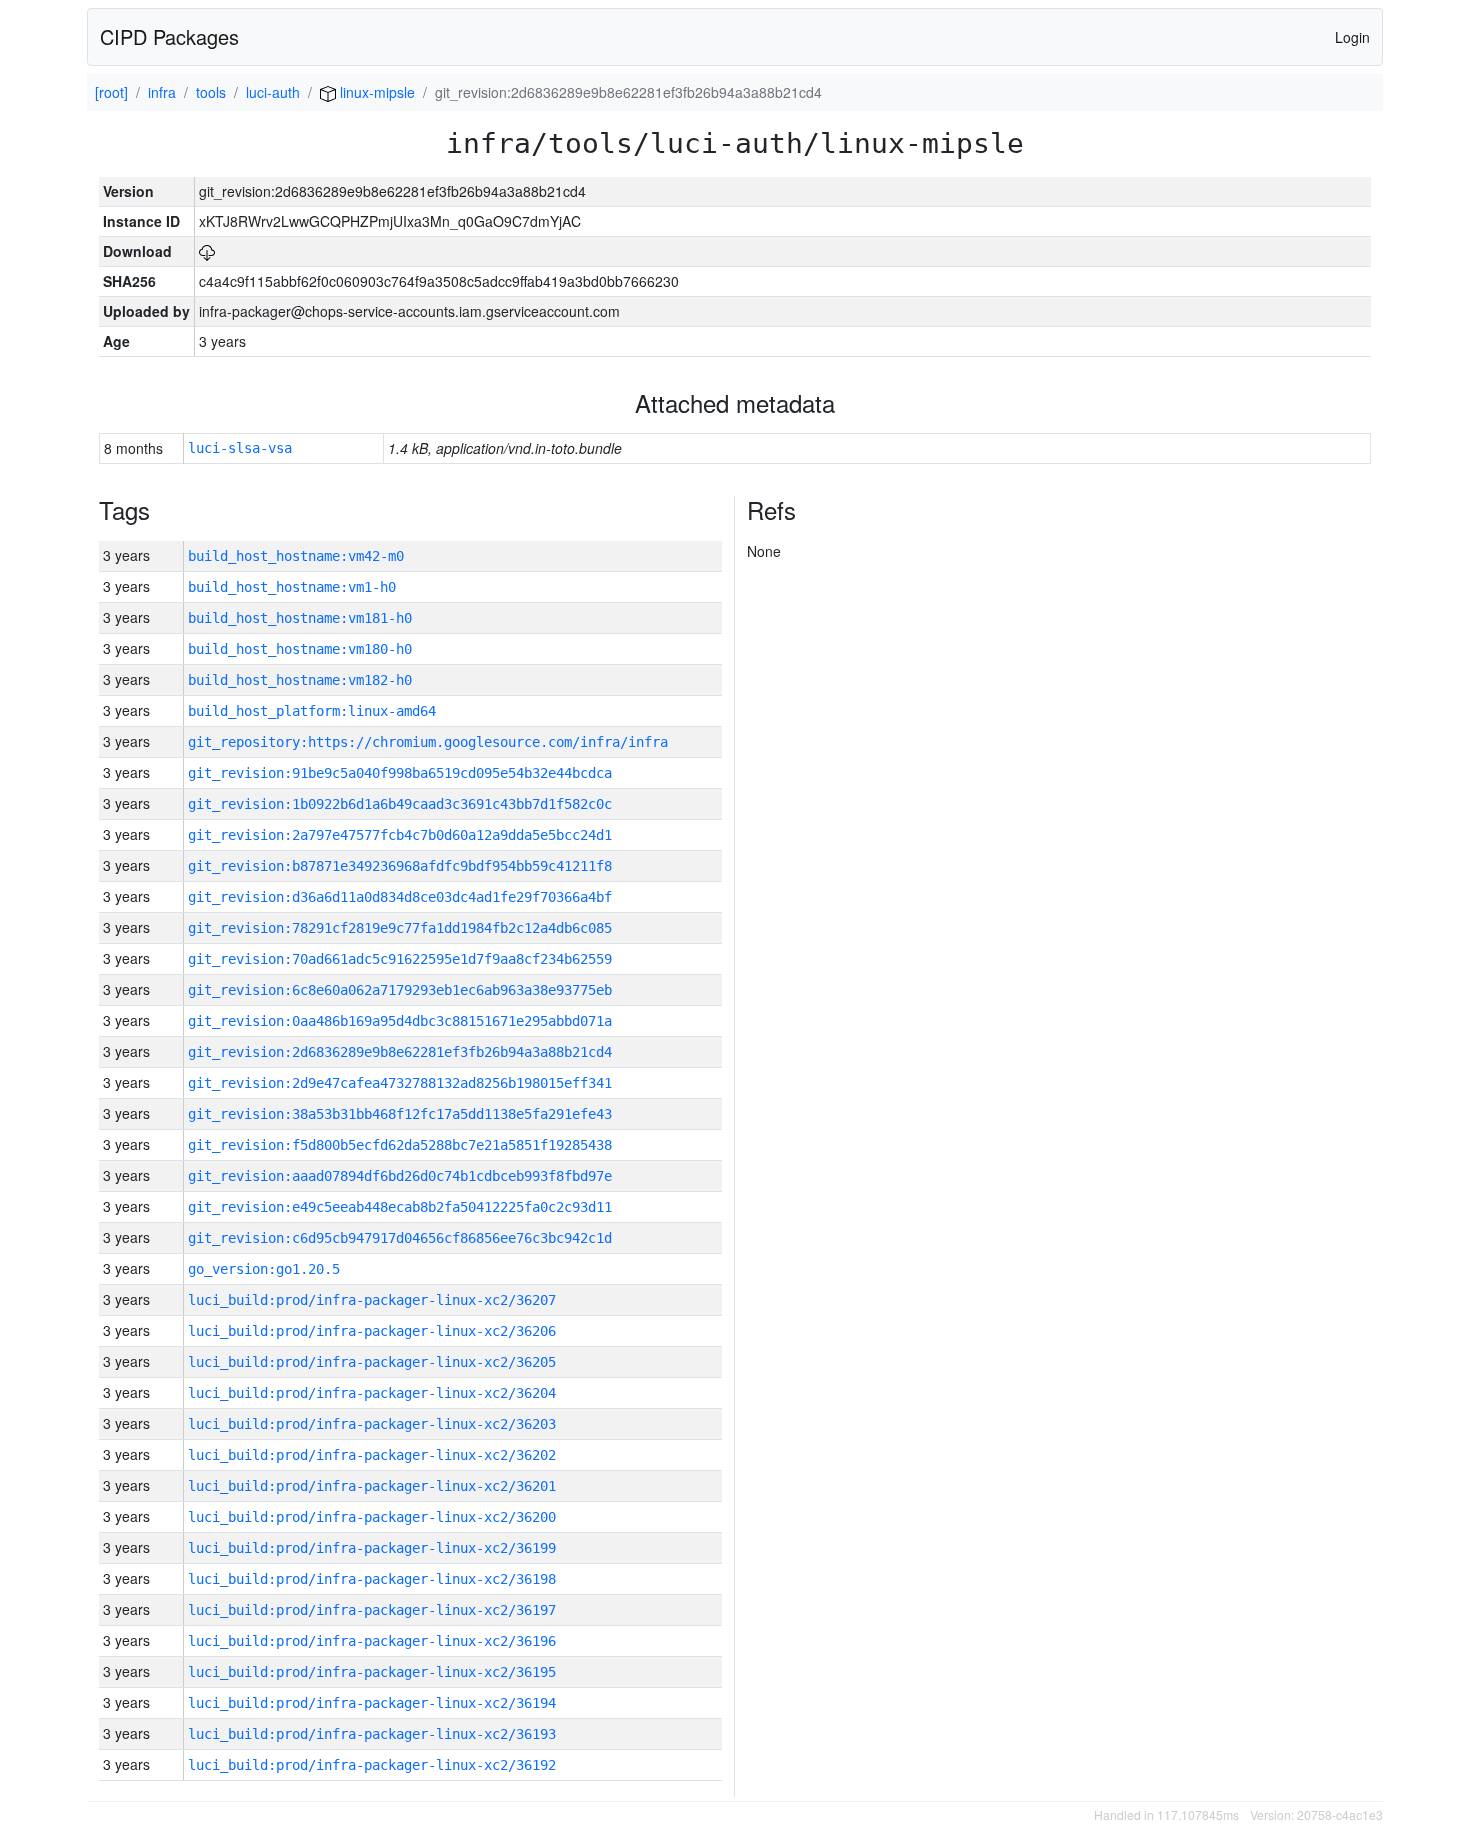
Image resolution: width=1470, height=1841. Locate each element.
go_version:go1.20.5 (264, 1269)
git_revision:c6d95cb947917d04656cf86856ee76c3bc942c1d (400, 1238)
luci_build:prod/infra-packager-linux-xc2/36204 (372, 1393)
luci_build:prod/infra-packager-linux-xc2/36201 (372, 1486)
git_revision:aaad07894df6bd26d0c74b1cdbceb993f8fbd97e (400, 1176)
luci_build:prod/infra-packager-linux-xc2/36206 (372, 1331)
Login (1352, 37)
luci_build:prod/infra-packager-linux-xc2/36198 (372, 1579)
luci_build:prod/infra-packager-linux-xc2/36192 (372, 1765)
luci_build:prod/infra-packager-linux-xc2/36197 (372, 1610)
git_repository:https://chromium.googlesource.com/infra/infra (428, 742)
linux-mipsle (375, 92)
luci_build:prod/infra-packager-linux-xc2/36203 (372, 1424)
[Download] (207, 251)
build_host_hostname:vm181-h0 (300, 618)
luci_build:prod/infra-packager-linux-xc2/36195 (372, 1672)
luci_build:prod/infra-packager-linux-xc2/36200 (372, 1517)
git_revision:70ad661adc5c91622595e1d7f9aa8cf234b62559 (400, 959)
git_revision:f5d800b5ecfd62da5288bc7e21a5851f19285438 (400, 1145)
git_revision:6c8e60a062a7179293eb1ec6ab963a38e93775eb (400, 990)
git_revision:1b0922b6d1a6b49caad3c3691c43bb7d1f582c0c (400, 804)
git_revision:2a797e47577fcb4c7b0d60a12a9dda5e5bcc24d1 (400, 835)
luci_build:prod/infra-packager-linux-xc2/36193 (372, 1734)
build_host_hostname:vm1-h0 (292, 587)
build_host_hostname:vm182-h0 (300, 680)
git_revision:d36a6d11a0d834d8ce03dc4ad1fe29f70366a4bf (400, 897)
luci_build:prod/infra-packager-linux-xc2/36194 (372, 1703)
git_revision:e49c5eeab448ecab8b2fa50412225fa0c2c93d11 (400, 1207)
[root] (111, 92)
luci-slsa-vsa (240, 448)
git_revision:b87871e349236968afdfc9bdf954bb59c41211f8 (400, 866)
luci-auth (273, 92)
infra (162, 92)
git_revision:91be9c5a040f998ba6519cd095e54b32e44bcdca (400, 773)
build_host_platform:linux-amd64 (312, 711)
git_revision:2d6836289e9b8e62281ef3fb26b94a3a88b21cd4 (400, 1052)
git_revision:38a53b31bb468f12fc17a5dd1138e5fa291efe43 (400, 1114)
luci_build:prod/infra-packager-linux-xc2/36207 (372, 1300)
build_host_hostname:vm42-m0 (296, 556)
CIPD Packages (169, 36)
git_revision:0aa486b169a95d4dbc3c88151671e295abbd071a (400, 1021)
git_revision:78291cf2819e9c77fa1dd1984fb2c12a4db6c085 (400, 928)
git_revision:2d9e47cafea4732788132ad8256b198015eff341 (400, 1083)
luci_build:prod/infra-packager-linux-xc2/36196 (372, 1641)
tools (211, 92)
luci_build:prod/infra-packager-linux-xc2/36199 (372, 1548)
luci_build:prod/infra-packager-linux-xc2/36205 (372, 1362)
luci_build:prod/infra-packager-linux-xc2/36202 (372, 1455)
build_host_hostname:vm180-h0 (300, 649)
